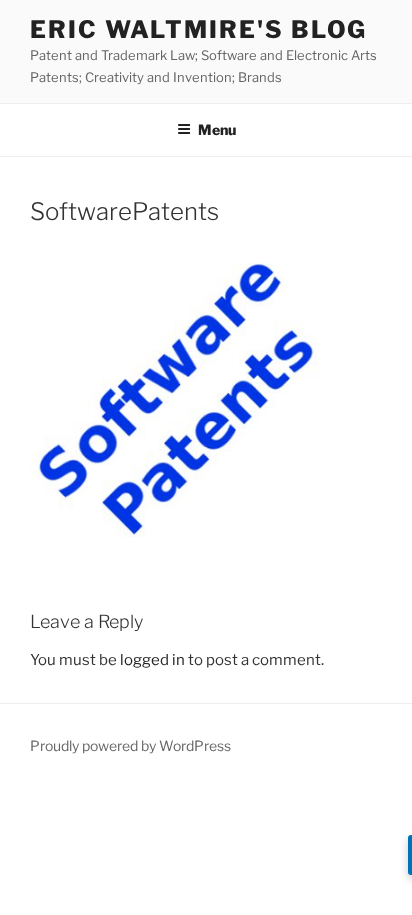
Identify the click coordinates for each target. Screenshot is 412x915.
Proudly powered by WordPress (130, 745)
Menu (217, 129)
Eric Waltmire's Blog (198, 29)
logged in (152, 660)
